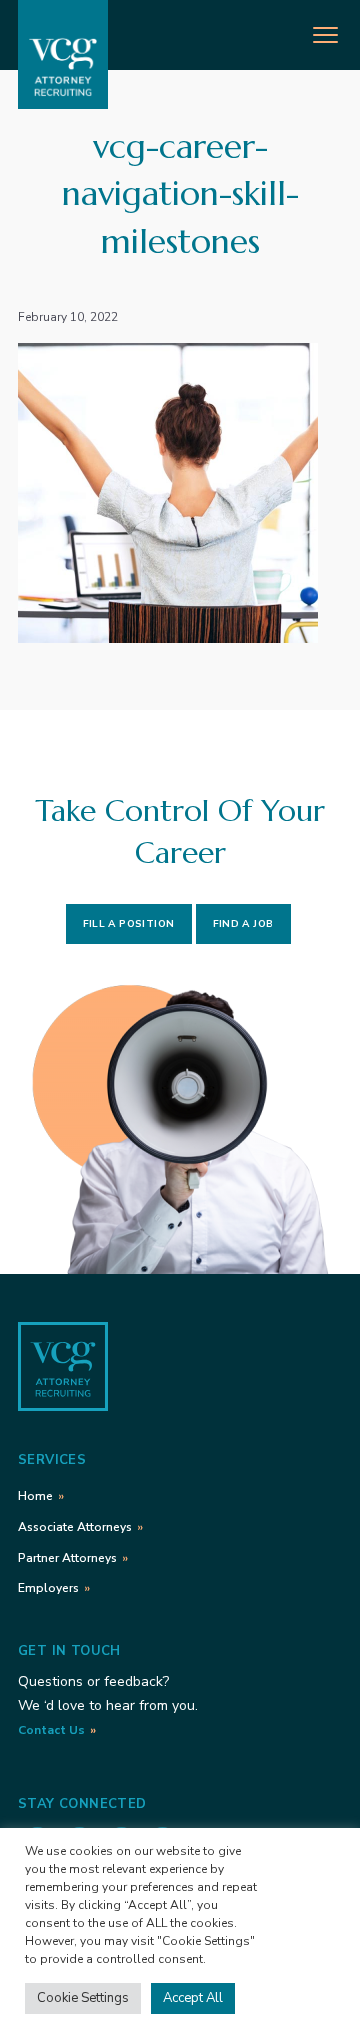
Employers (48, 1588)
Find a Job (243, 924)
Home (35, 1496)
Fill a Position (129, 924)
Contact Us (51, 1730)
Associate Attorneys (75, 1527)
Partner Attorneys (67, 1558)
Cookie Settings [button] (83, 1998)
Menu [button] (305, 32)
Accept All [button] (193, 1998)
